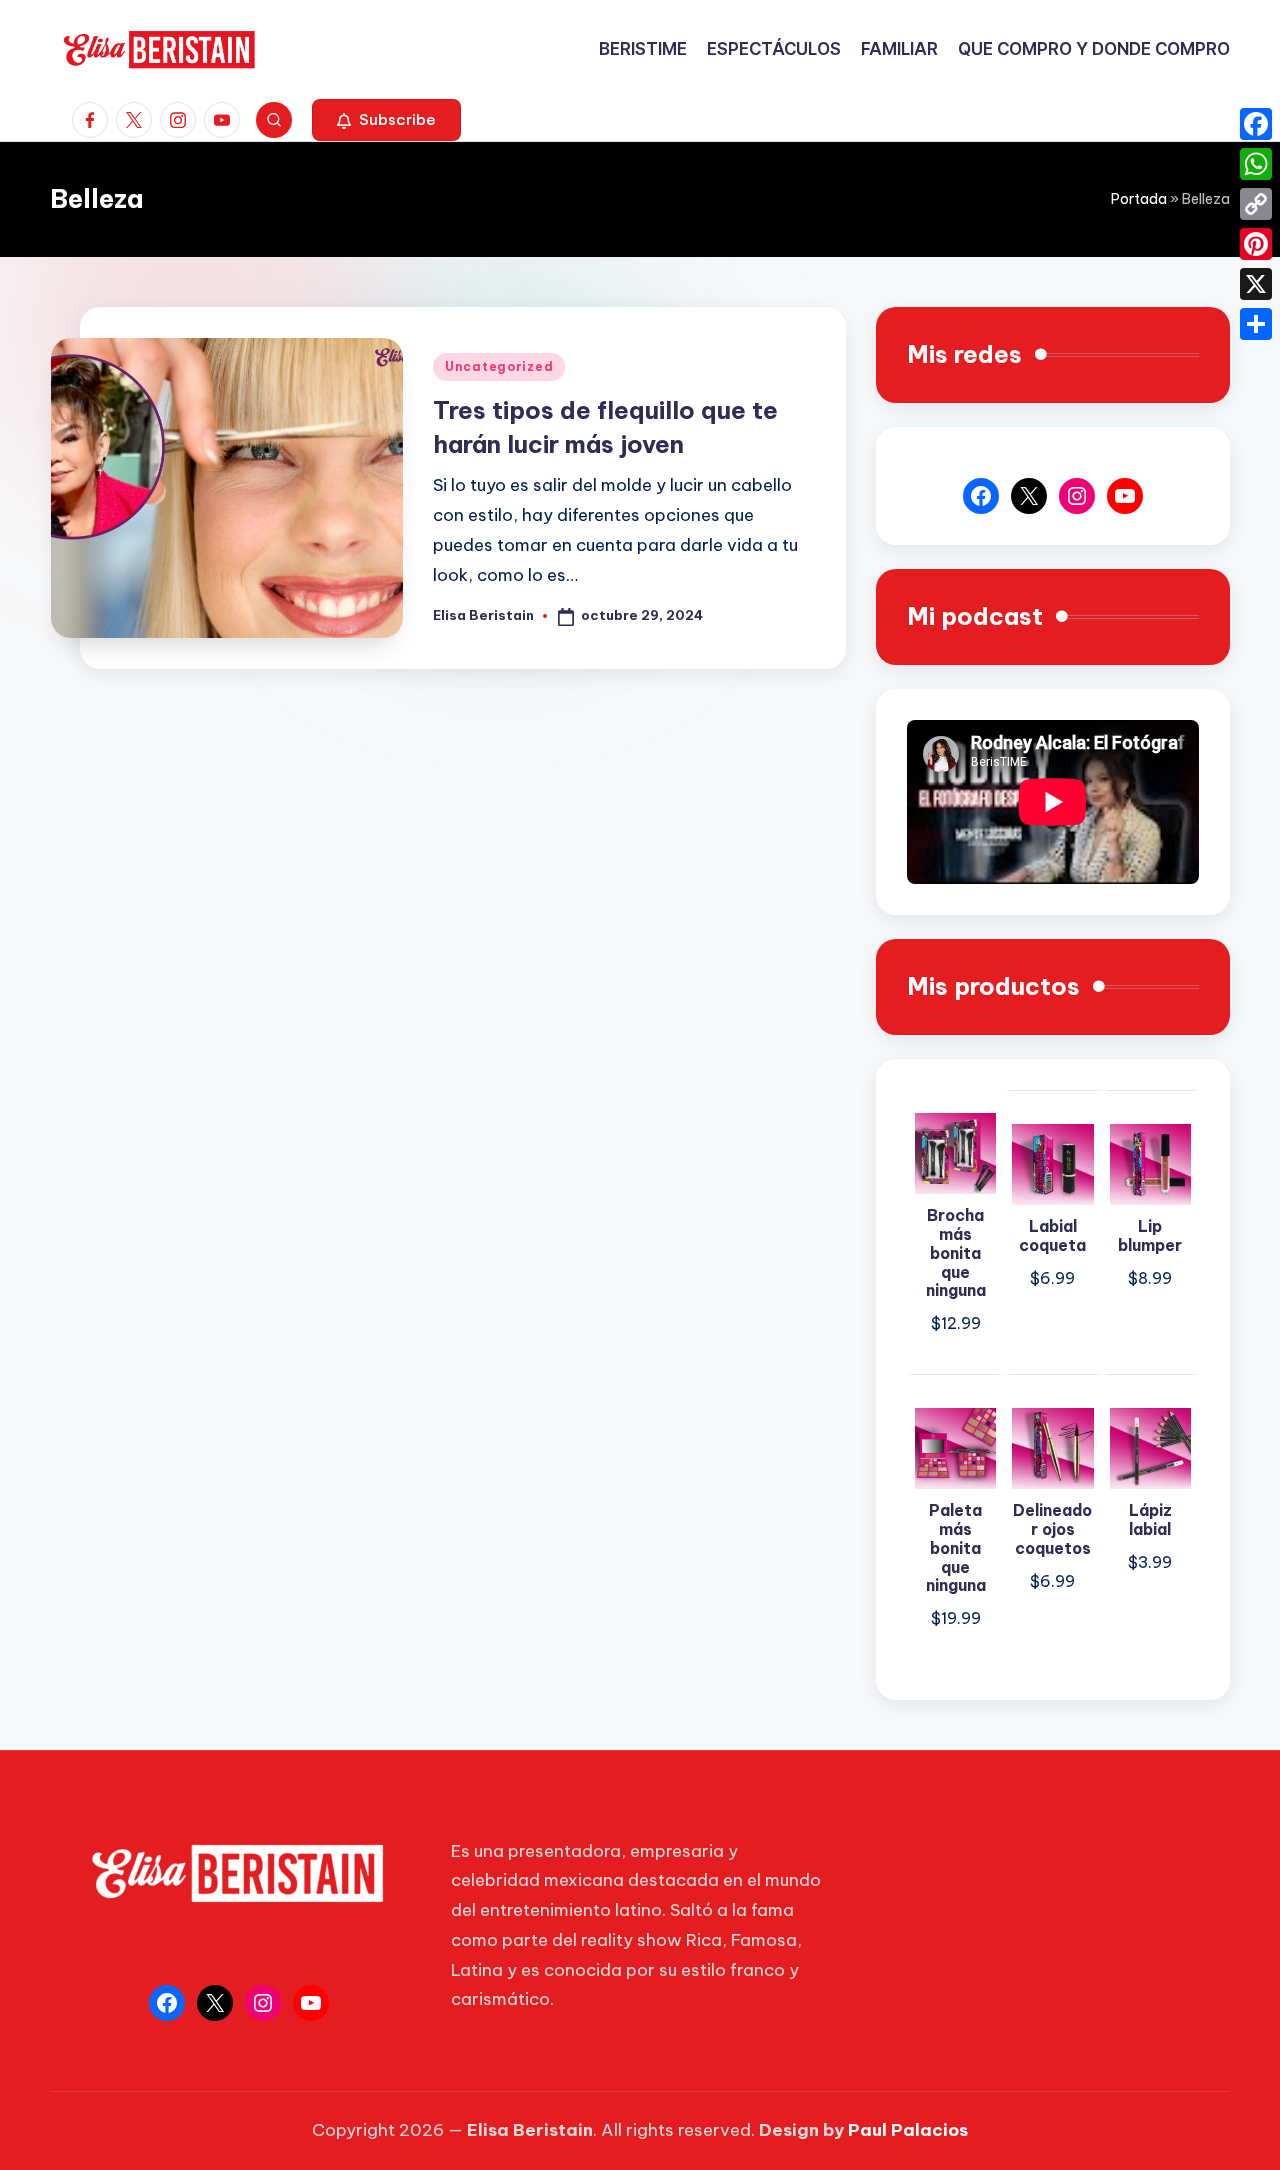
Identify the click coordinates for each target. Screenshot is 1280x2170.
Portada (1139, 199)
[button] (386, 120)
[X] (1256, 284)
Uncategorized (499, 366)
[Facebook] (1256, 124)
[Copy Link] (1256, 204)
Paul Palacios (908, 2130)
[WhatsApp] (1256, 164)
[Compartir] (1256, 324)
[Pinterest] (1256, 244)
